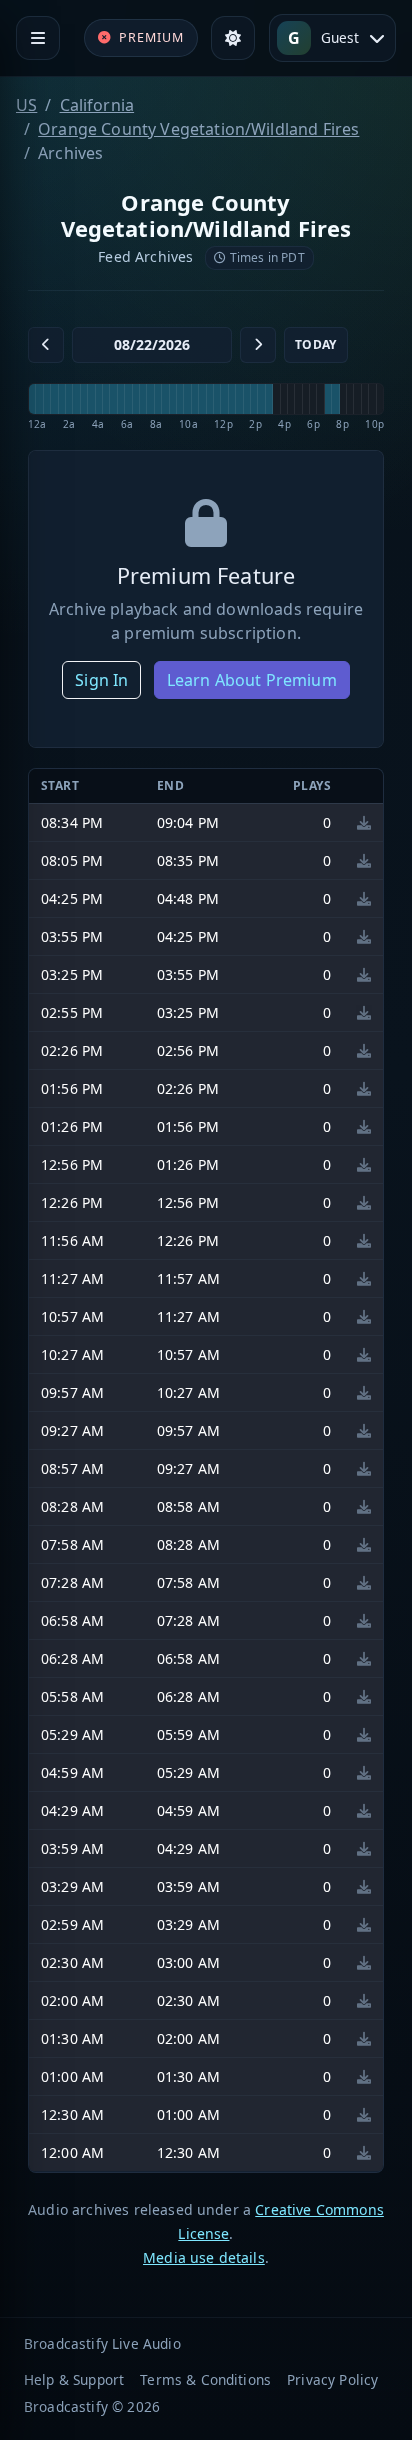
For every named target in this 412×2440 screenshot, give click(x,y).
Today (316, 344)
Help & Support (74, 2379)
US (26, 105)
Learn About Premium (252, 680)
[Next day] (258, 345)
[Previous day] (46, 345)
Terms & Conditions (205, 2379)
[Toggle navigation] (38, 38)
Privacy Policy (332, 2379)
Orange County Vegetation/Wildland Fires (198, 129)
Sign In (101, 680)
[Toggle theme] (233, 38)
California (97, 105)
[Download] (364, 822)
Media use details (204, 2257)
